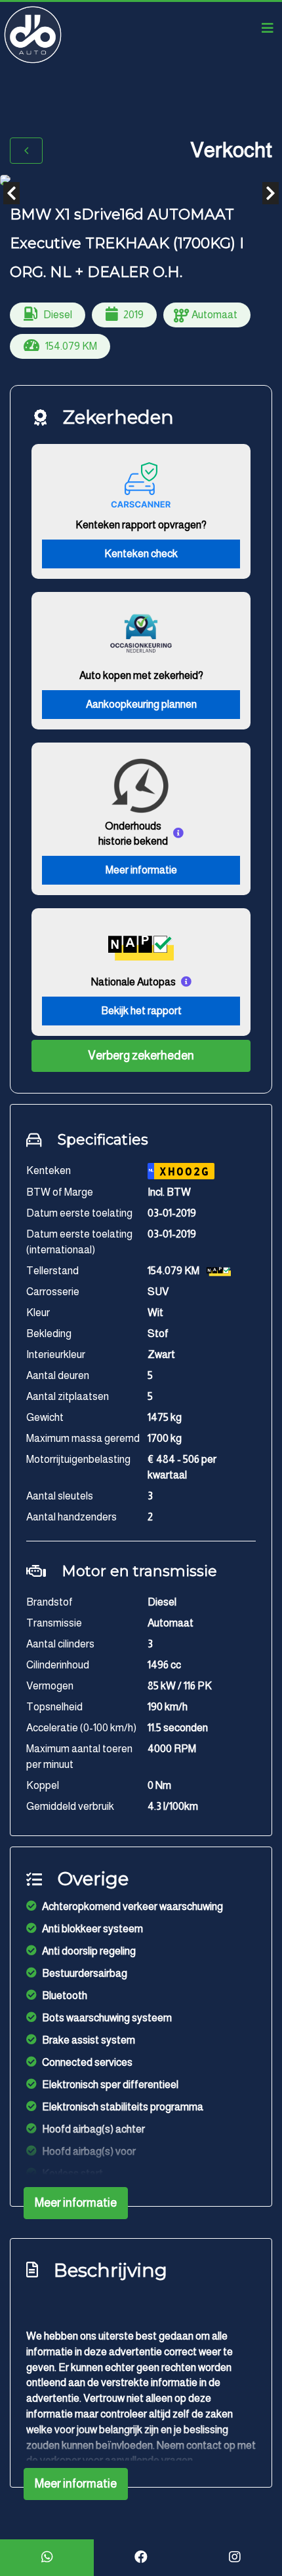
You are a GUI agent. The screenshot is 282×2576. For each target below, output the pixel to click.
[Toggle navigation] (268, 28)
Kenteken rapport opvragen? (141, 525)
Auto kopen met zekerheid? (141, 675)
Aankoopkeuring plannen (141, 704)
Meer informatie (141, 870)
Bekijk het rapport (141, 1011)
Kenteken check (141, 554)
